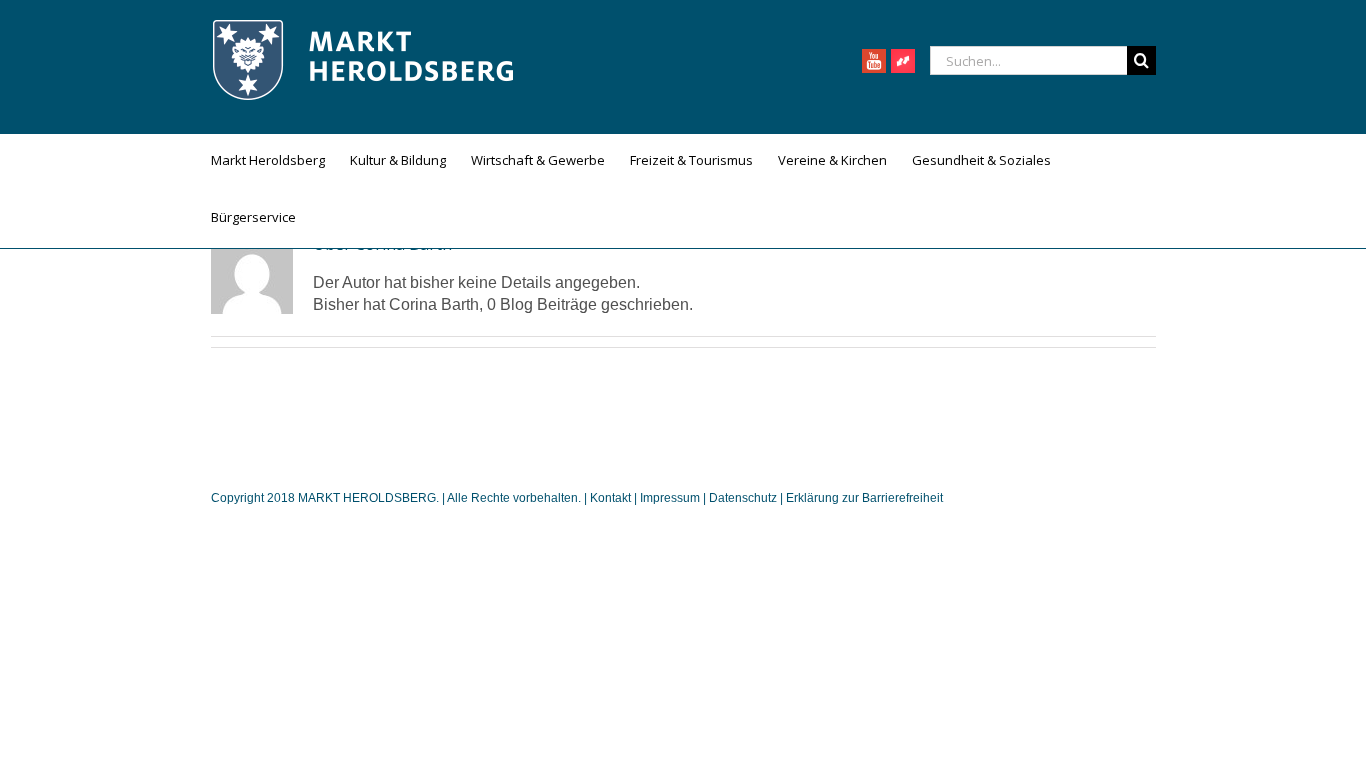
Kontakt (612, 498)
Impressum (670, 498)
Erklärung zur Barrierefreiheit (864, 498)
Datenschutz (743, 498)
